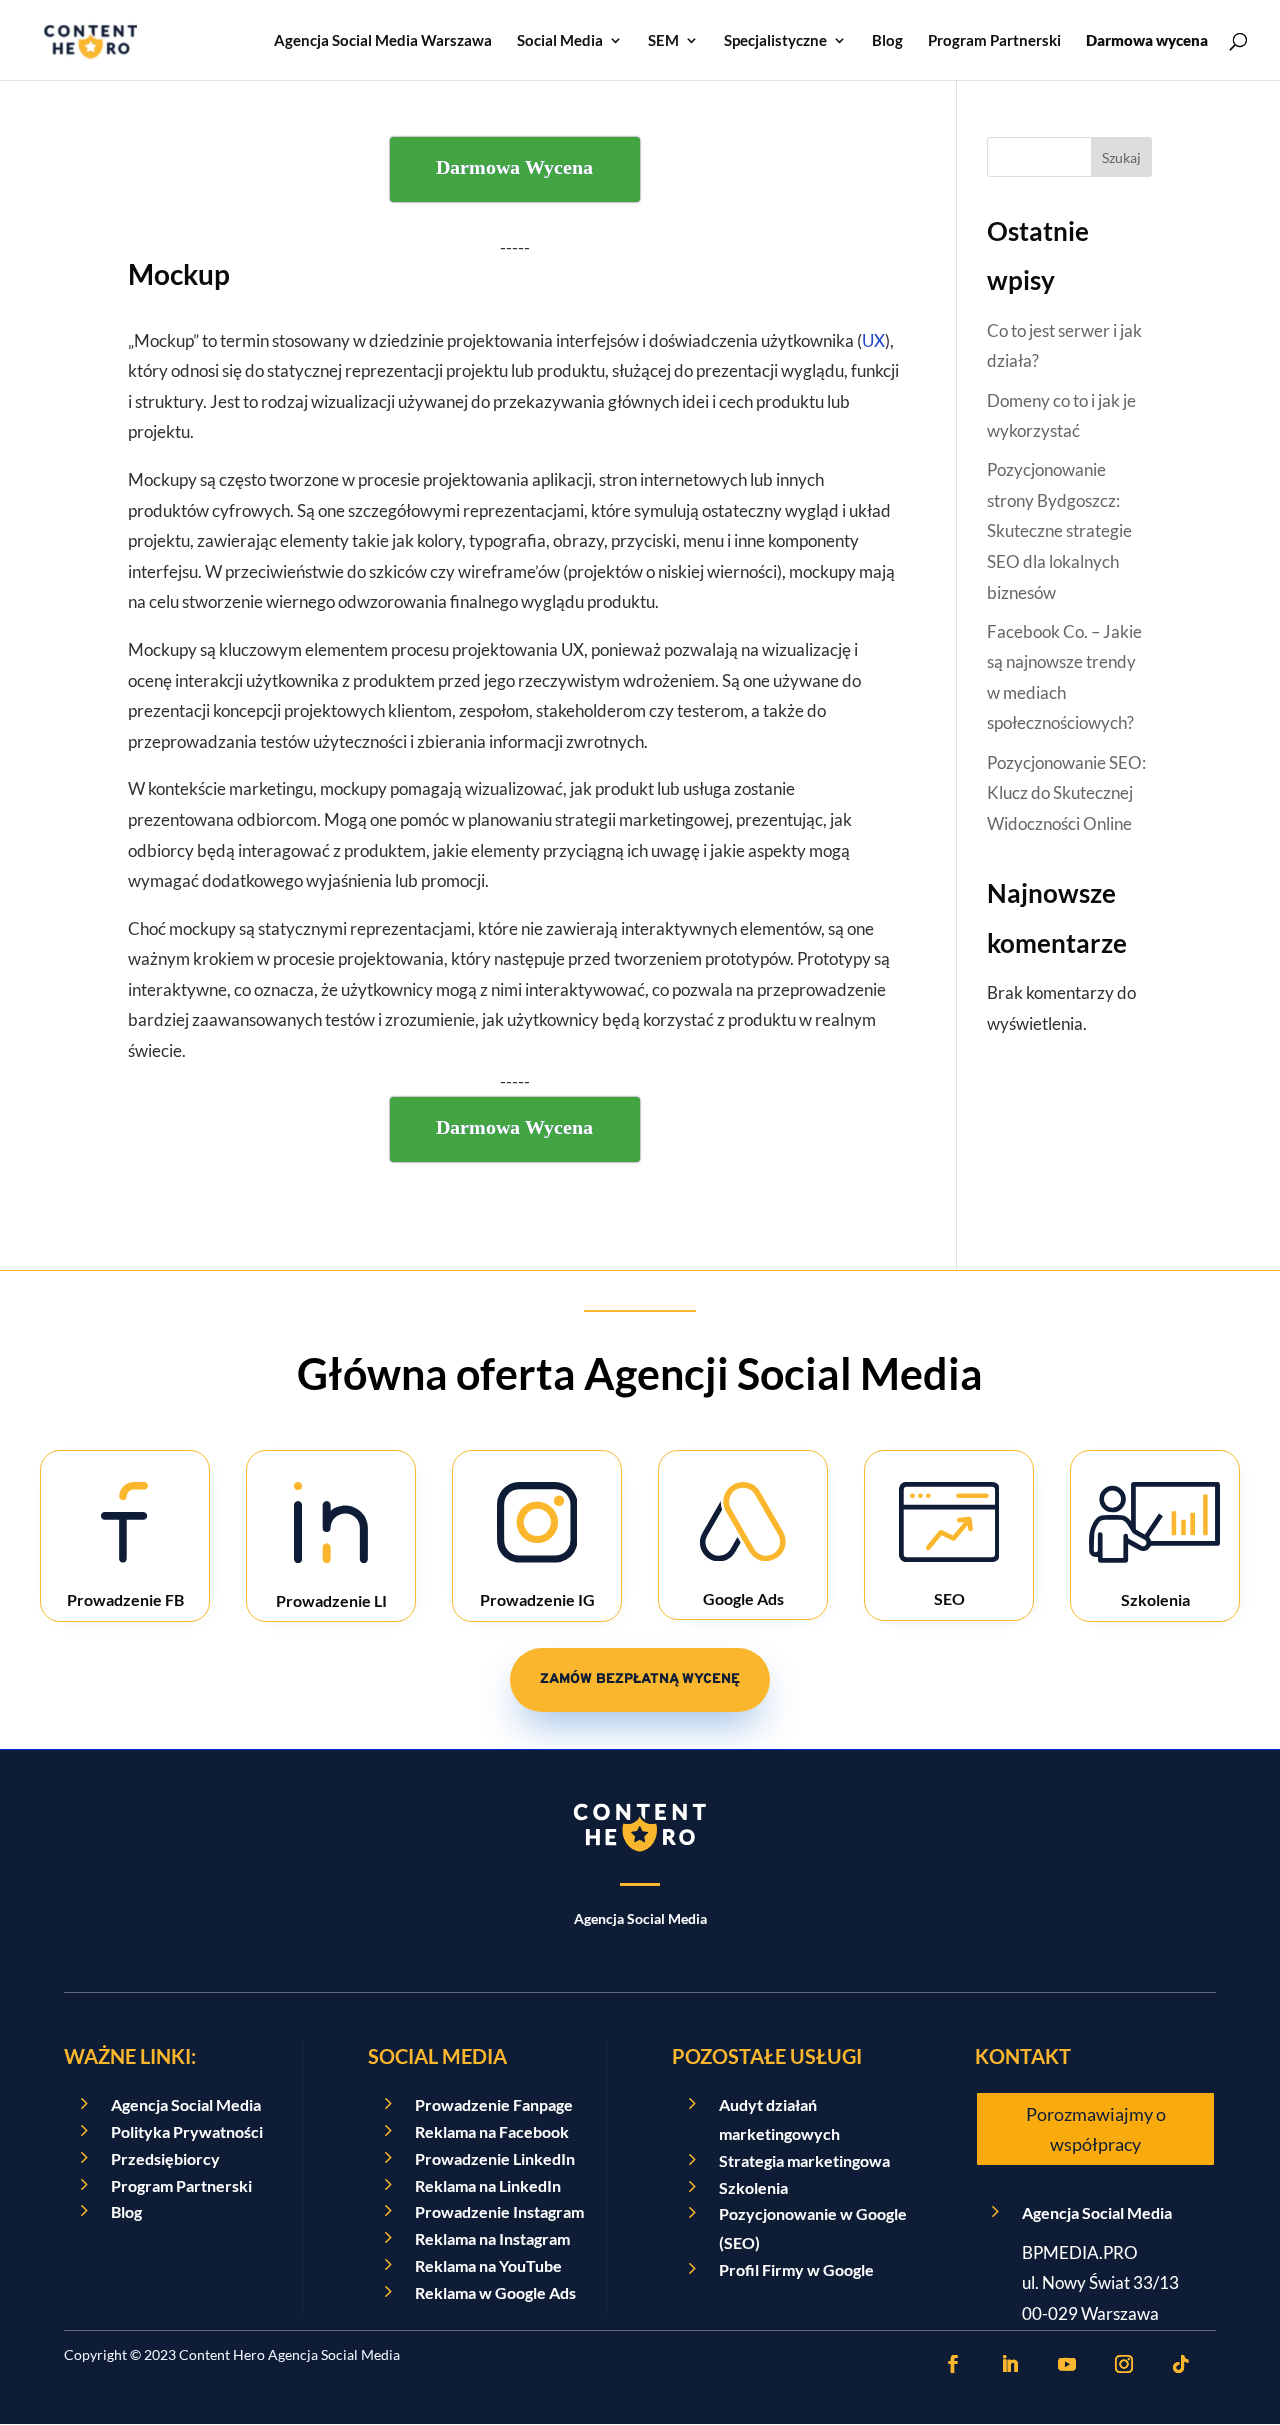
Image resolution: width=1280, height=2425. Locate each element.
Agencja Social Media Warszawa (383, 41)
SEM (663, 41)
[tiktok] (1181, 2364)
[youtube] (1067, 2364)
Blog (887, 41)
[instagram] (1124, 2364)
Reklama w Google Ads (495, 2292)
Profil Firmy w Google (796, 2269)
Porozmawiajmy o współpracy (1096, 2129)
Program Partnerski (994, 41)
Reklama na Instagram (492, 2238)
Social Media (560, 41)
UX (873, 340)
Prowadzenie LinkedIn (495, 2158)
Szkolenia (753, 2187)
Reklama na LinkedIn (488, 2185)
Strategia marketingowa (804, 2160)
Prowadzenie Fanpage (494, 2104)
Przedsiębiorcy (165, 2158)
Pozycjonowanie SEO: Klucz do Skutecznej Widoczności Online (1066, 793)
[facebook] (953, 2364)
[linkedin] (1010, 2364)
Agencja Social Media (186, 2104)
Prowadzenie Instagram (499, 2211)
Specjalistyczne (775, 41)
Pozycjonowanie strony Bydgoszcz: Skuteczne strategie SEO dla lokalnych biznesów (1059, 530)
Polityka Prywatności (187, 2131)
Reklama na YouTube (488, 2265)
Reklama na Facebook (492, 2131)
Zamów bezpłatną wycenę (640, 1679)
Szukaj (1121, 157)
